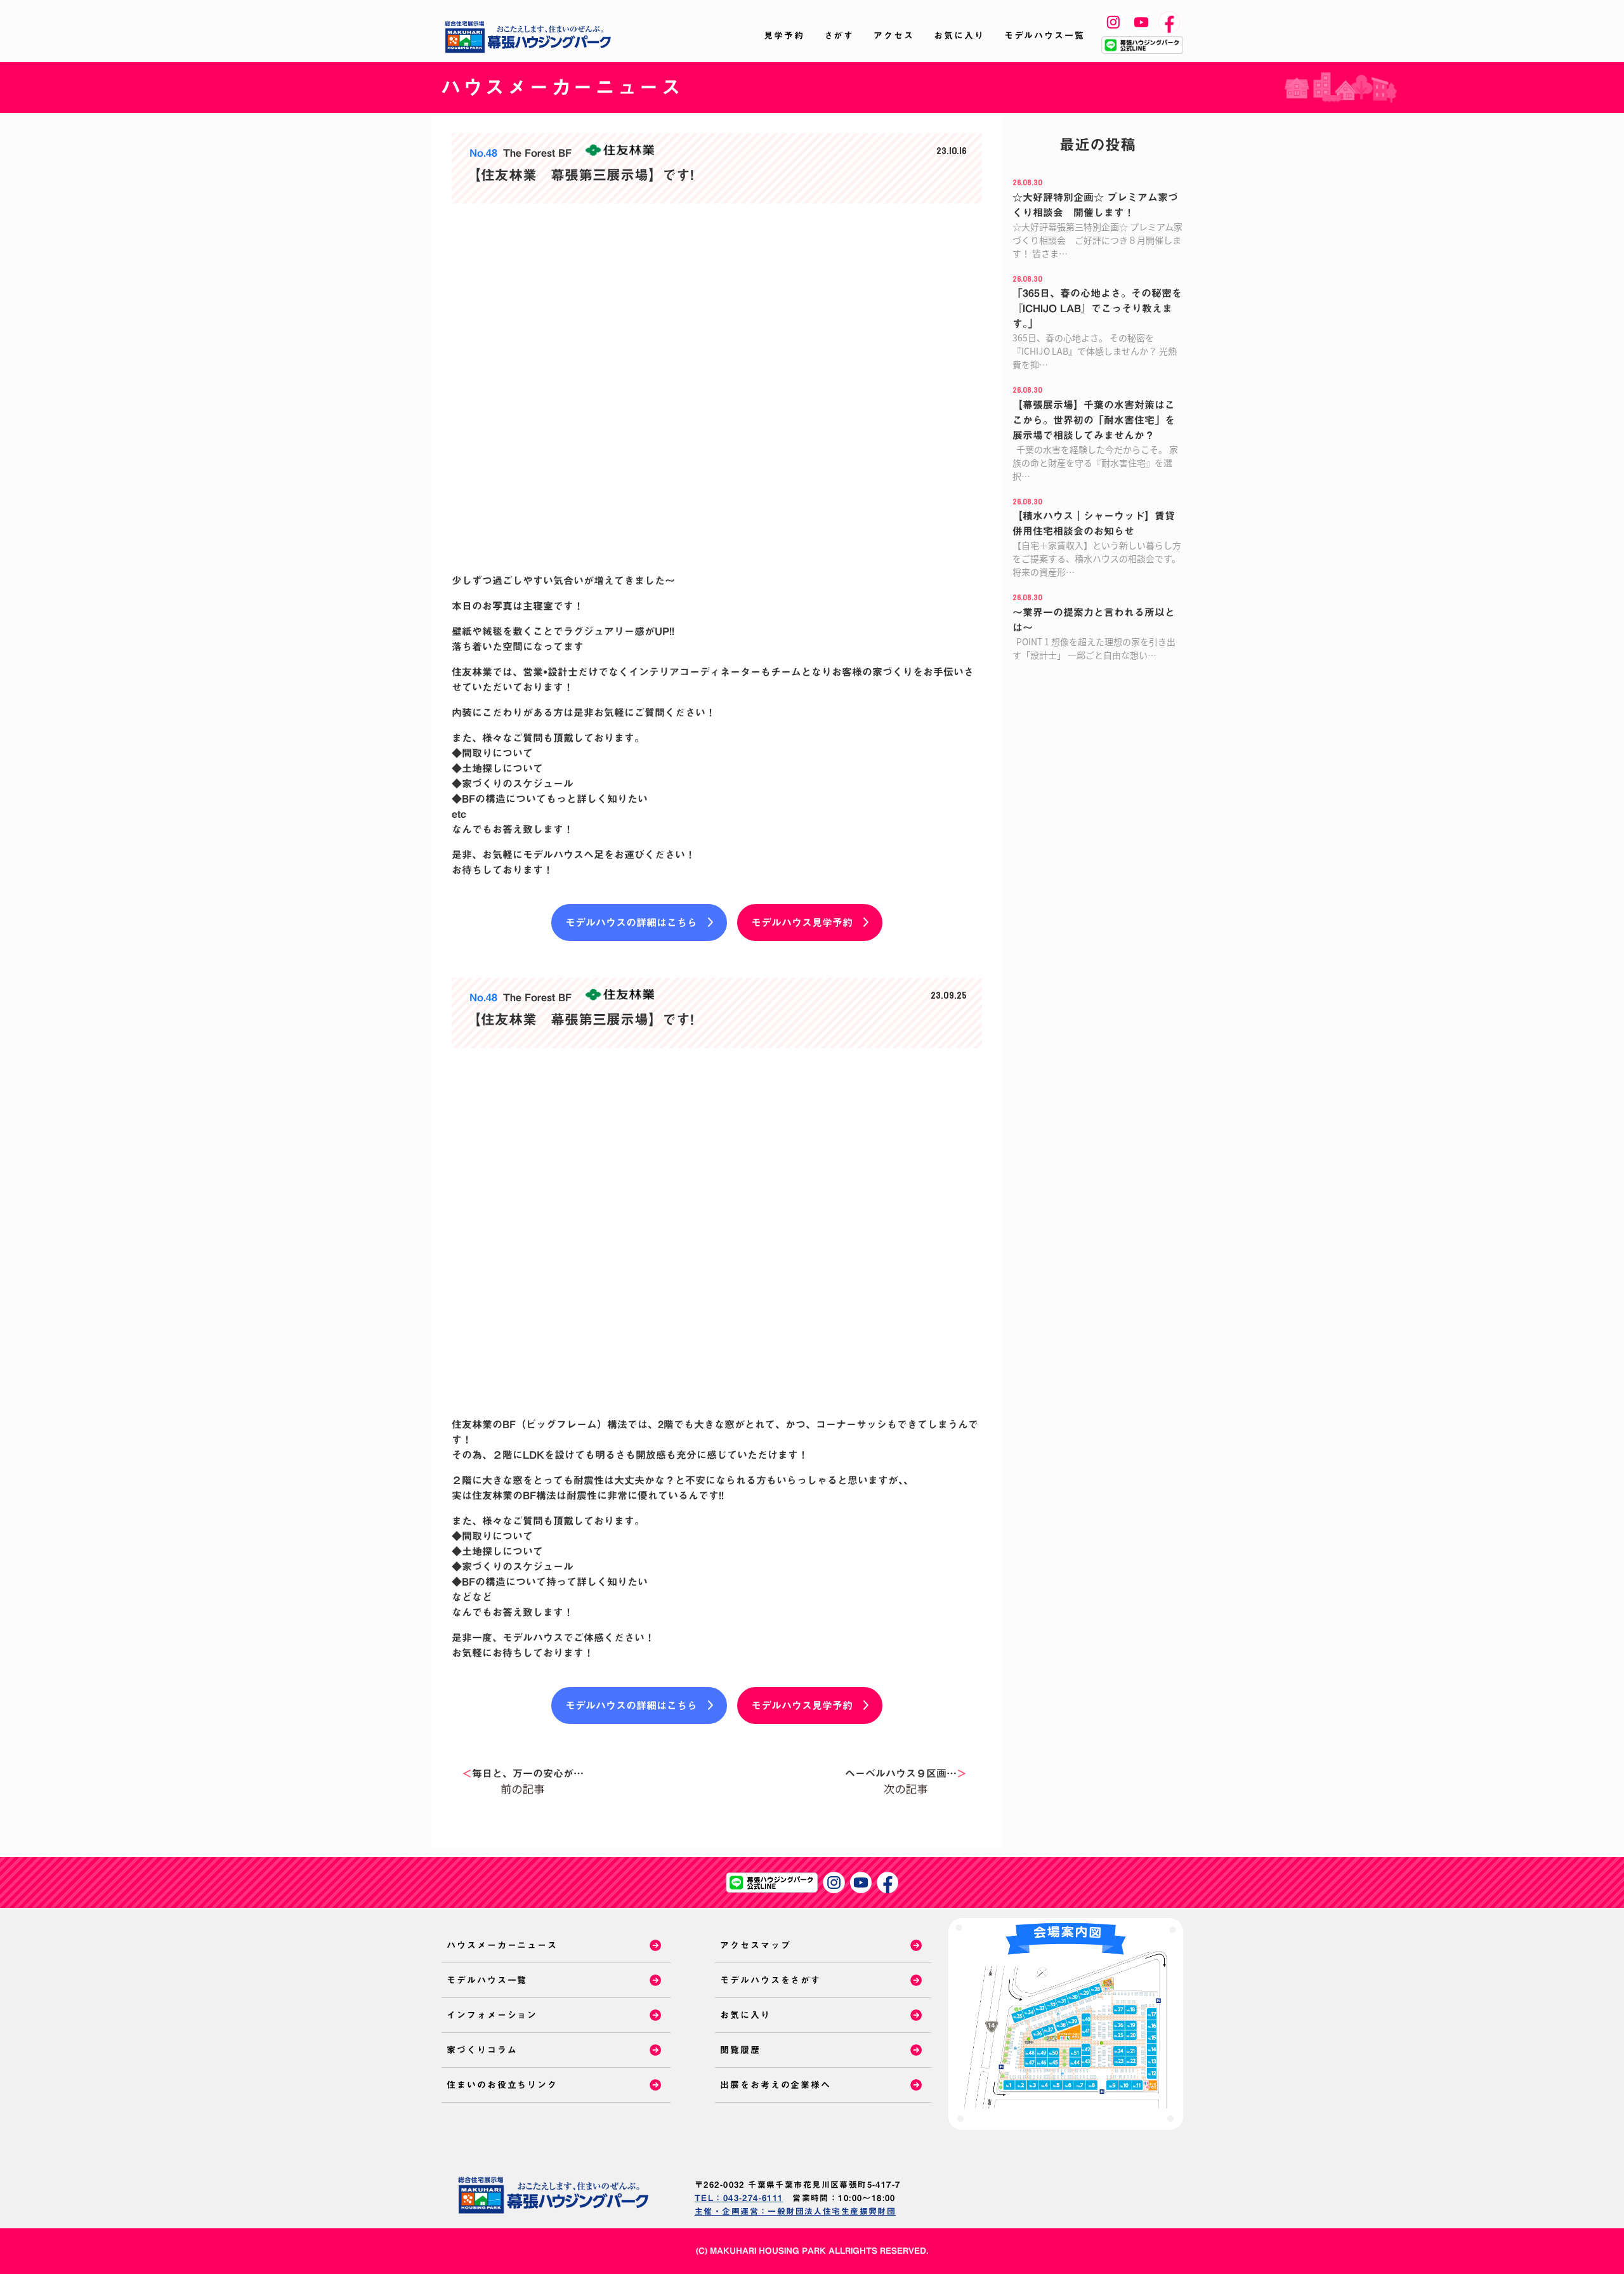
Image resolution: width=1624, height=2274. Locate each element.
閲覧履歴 (740, 2050)
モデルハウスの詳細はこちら (631, 923)
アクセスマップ (755, 1945)
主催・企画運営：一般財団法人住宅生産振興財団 (795, 2212)
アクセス (894, 36)
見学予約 (784, 36)
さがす (839, 36)
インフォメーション (492, 2015)
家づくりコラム (482, 2050)
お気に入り (959, 36)
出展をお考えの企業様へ (776, 2085)
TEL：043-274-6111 (739, 2198)
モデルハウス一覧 (1044, 36)
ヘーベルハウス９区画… (906, 1773)
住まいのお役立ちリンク (502, 2085)
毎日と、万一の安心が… (523, 1773)
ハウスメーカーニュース (502, 1945)
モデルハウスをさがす (770, 1980)
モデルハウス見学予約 (802, 923)
